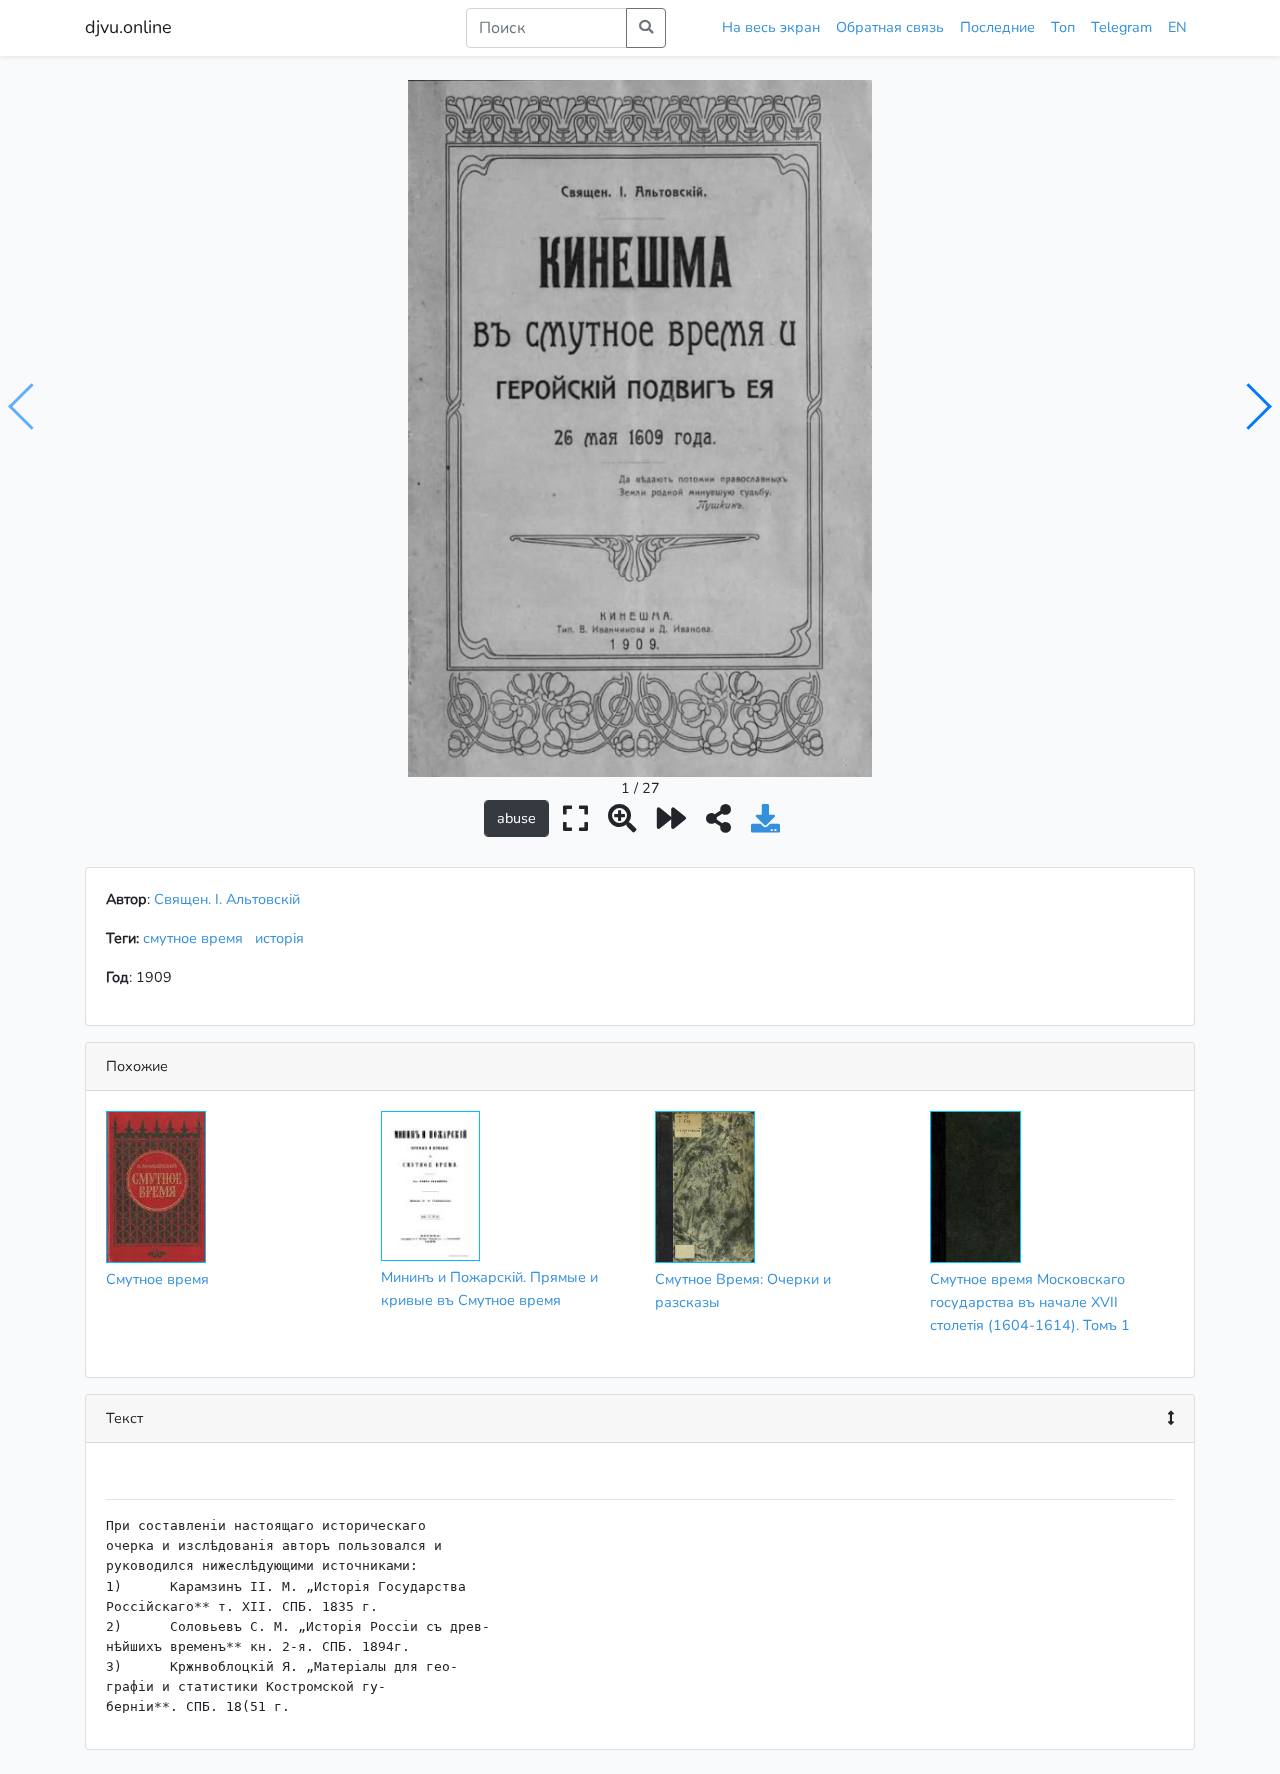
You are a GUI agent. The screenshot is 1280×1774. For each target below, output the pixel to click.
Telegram (1121, 27)
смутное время (197, 938)
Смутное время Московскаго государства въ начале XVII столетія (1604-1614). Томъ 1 (1030, 1302)
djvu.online (128, 27)
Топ (1063, 27)
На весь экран (771, 27)
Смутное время (157, 1279)
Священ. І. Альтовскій (227, 899)
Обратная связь (890, 27)
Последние (997, 27)
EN (1177, 27)
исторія (283, 938)
